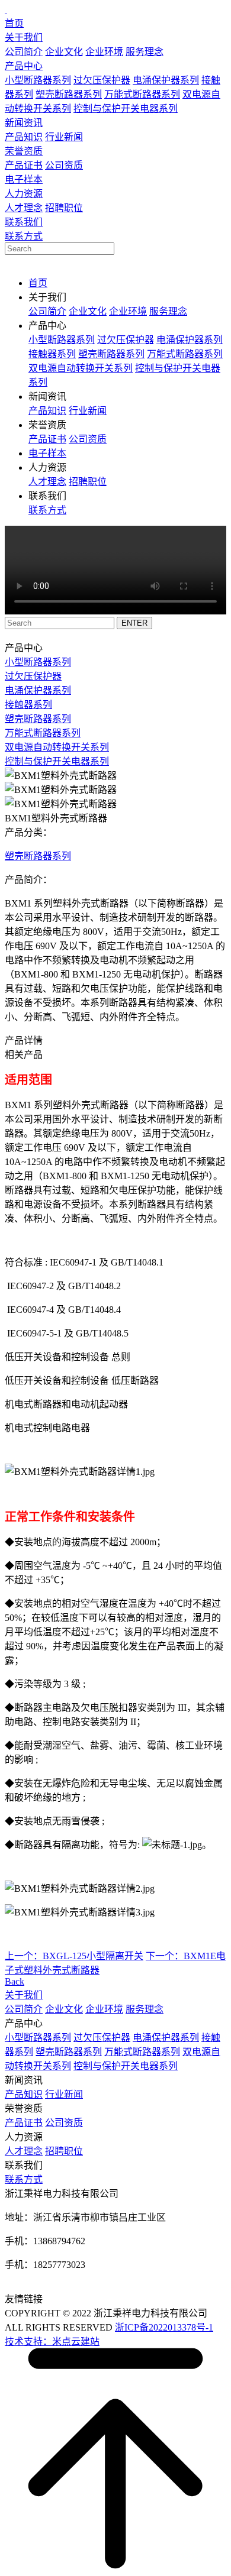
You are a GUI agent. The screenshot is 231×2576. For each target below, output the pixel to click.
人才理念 (24, 208)
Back (15, 1981)
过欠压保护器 (102, 80)
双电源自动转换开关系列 (81, 368)
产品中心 (24, 66)
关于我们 (24, 38)
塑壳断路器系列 (69, 94)
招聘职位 (64, 208)
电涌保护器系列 (166, 80)
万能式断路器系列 (142, 94)
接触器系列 (52, 354)
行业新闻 (64, 137)
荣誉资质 (24, 151)
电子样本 (24, 179)
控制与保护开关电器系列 (126, 109)
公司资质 (64, 165)
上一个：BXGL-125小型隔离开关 (74, 1956)
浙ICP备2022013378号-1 (164, 2327)
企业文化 (64, 52)
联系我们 (24, 222)
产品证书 (24, 165)
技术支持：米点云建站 (52, 2342)
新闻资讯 (24, 123)
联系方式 (24, 236)
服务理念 (145, 52)
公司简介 (24, 52)
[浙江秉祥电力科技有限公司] (6, 10)
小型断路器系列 (38, 80)
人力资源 (24, 194)
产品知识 (24, 137)
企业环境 (104, 52)
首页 (14, 23)
